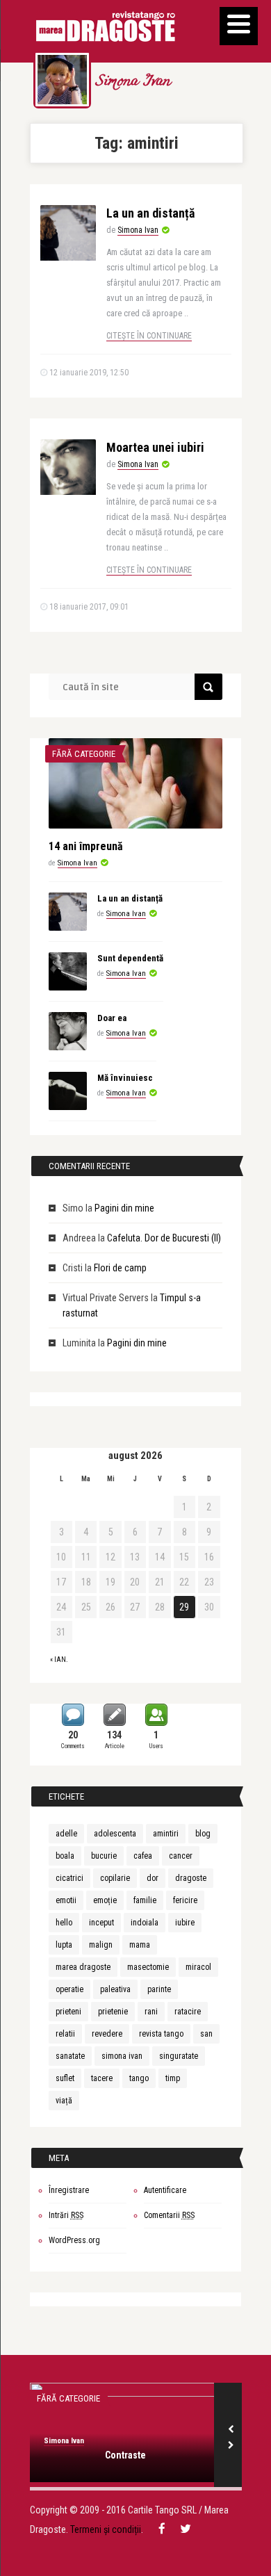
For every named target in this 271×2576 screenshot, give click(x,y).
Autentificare (165, 2190)
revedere (107, 2034)
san (206, 2034)
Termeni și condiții (106, 2529)
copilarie (115, 1878)
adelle (66, 1834)
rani (151, 2012)
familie (145, 1900)
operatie (69, 1989)
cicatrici (69, 1878)
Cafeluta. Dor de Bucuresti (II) (164, 1238)
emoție (105, 1900)
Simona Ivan (132, 82)
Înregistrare (69, 2190)
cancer (181, 1856)
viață (64, 2101)
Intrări (66, 2215)
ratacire (188, 2012)
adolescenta (115, 1834)
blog (203, 1834)
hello (64, 1923)
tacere (102, 2078)
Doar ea (112, 1018)
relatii (65, 2034)
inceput (101, 1923)
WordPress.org (74, 2240)
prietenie (113, 2012)
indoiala (145, 1923)
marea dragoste (83, 1967)
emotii (66, 1900)
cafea (143, 1856)
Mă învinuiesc (125, 1078)
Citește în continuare (149, 336)
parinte (159, 1989)
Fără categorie (84, 754)
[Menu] (239, 26)
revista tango (161, 2034)
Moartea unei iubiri (155, 447)
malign (101, 1945)
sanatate (70, 2056)
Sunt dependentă (130, 958)
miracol (198, 1967)
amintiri (166, 1834)
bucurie (104, 1856)
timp (173, 2078)
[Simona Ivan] (62, 80)
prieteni (68, 2012)
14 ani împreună (86, 846)
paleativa (115, 1989)
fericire (185, 1900)
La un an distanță (150, 213)
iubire (185, 1923)
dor (153, 1878)
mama (140, 1945)
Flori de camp (120, 1268)
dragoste (191, 1878)
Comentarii (169, 2215)
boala (65, 1856)
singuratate (179, 2056)
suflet (65, 2078)
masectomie (148, 1967)
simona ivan (122, 2056)
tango (139, 2078)
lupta (64, 1945)
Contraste (125, 2455)
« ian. (59, 1660)
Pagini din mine (124, 1208)
